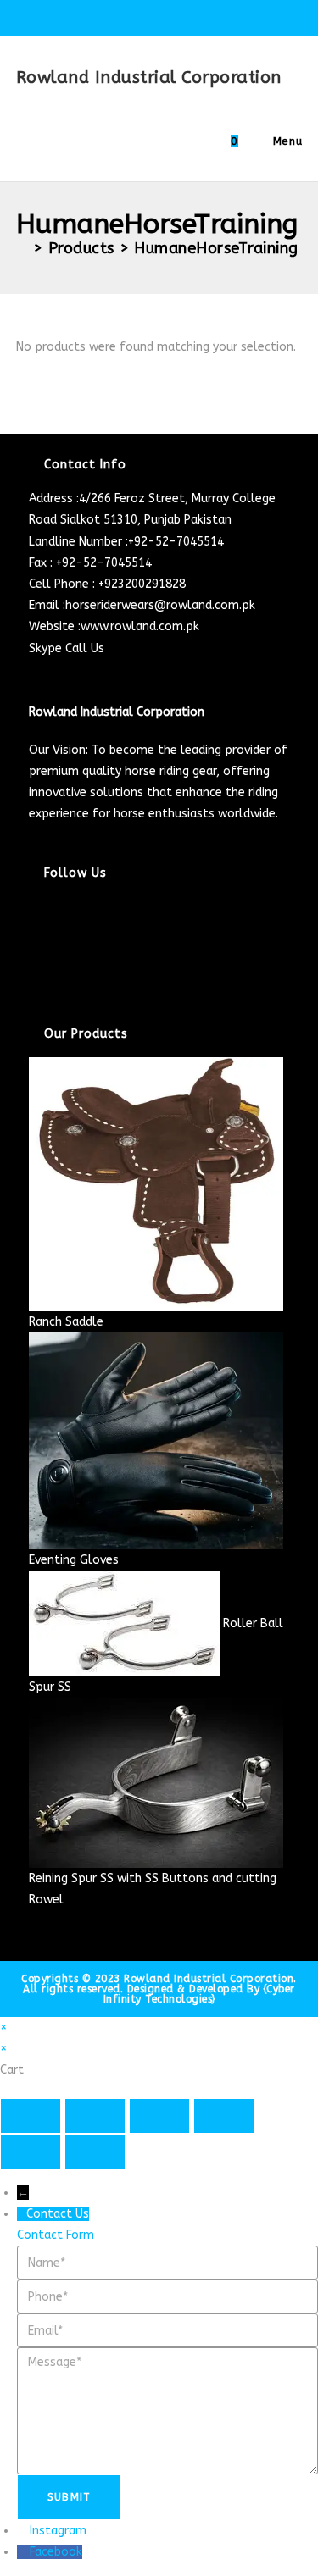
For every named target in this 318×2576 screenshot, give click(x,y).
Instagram (58, 2531)
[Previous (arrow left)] (31, 2152)
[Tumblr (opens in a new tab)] (201, 16)
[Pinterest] (33, 992)
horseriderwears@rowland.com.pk (160, 605)
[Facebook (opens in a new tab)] (123, 16)
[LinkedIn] (33, 970)
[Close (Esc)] (224, 2116)
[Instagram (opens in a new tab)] (162, 16)
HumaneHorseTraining (216, 248)
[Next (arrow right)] (95, 2152)
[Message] (167, 2410)
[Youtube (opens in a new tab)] (218, 16)
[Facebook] (33, 928)
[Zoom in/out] (31, 2116)
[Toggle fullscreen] (95, 2116)
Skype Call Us (67, 648)
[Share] (159, 2116)
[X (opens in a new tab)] (103, 16)
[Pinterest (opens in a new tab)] (142, 16)
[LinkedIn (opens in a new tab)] (181, 16)
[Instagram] (33, 949)
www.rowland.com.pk (140, 626)
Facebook (56, 2552)
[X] (33, 907)
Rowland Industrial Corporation (149, 78)
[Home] (22, 248)
